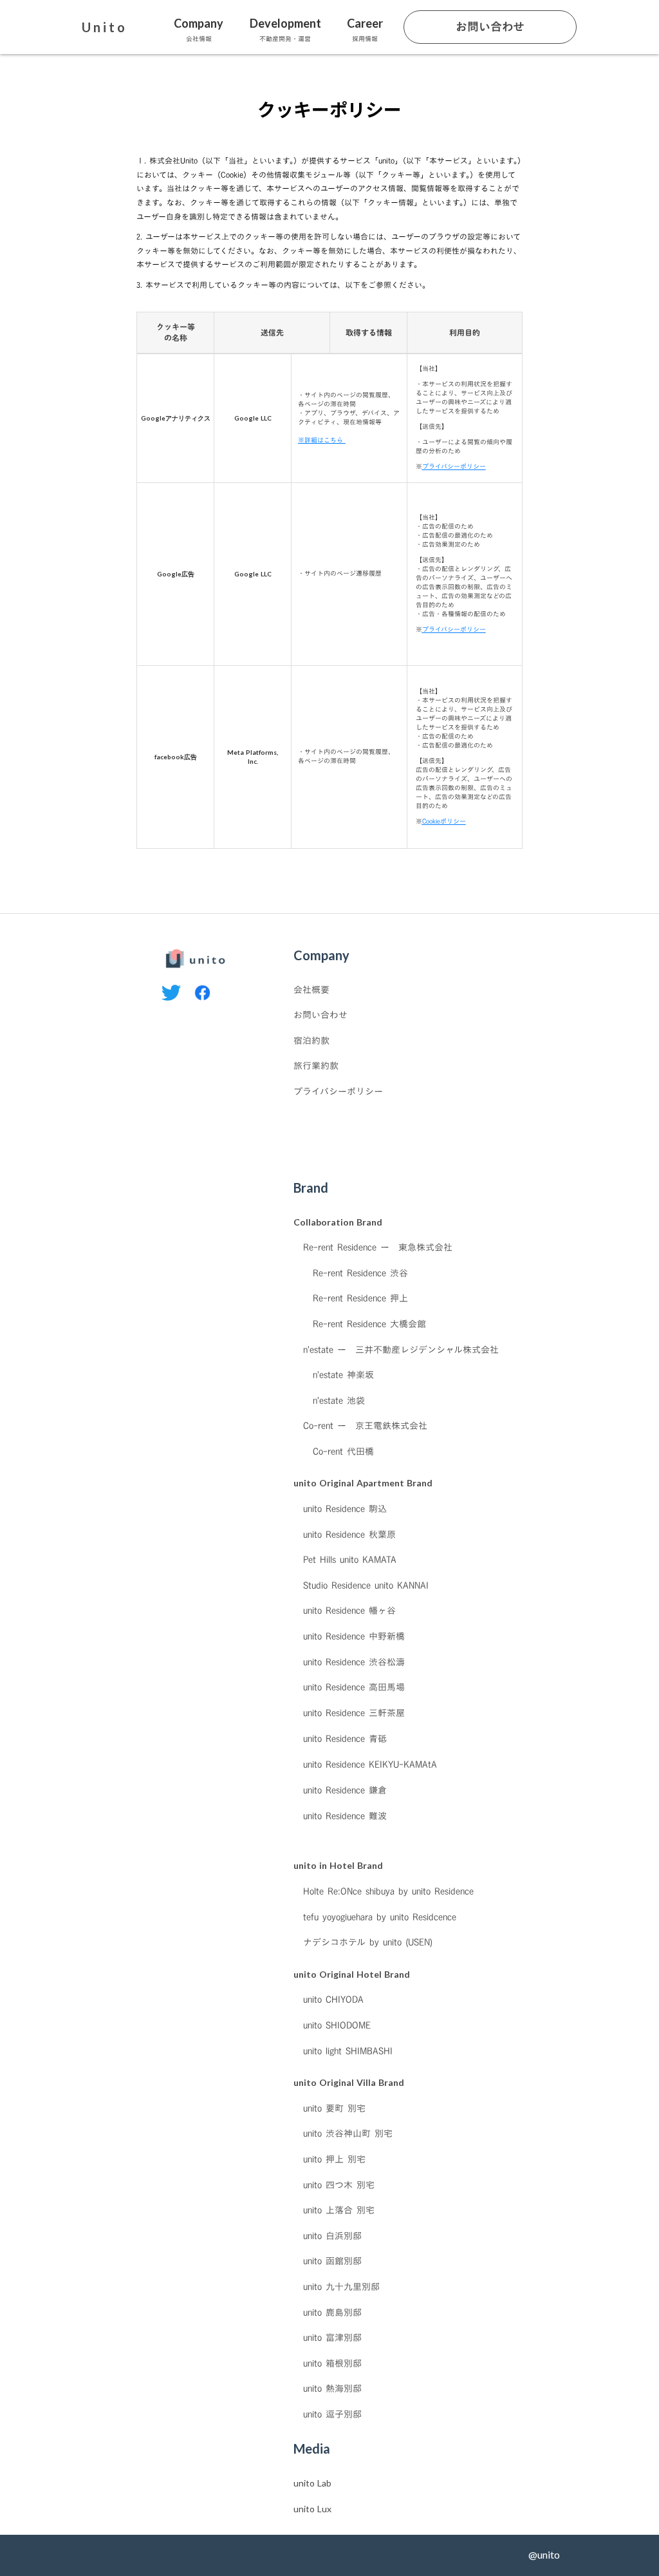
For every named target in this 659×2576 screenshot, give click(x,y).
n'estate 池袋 (339, 1401)
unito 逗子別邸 (332, 2414)
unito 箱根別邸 (332, 2363)
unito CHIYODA (333, 2000)
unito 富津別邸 (332, 2338)
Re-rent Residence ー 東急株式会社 (378, 1247)
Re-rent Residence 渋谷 (360, 1273)
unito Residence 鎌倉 (345, 1790)
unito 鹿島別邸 (332, 2313)
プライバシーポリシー (338, 1092)
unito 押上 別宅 (334, 2159)
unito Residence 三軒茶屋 (354, 1713)
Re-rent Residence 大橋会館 (369, 1324)
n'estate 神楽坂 (343, 1375)
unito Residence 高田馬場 (354, 1687)
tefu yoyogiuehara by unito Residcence (380, 1917)
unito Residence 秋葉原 (349, 1535)
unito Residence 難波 (345, 1815)
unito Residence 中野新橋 (354, 1636)
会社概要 (311, 990)
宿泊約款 (311, 1041)
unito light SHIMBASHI (348, 2051)
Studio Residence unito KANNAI (366, 1586)
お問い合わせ (320, 1015)
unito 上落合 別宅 (339, 2210)
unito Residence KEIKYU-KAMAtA (370, 1764)
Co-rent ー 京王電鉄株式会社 (365, 1426)
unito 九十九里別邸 (341, 2287)
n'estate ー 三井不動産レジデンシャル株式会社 (401, 1350)
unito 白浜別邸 (332, 2236)
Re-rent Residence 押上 (360, 1298)
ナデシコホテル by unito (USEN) (368, 1942)
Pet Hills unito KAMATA (350, 1560)
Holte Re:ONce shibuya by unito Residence (388, 1891)
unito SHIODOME (337, 2025)
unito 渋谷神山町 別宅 (348, 2134)
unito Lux (312, 2509)
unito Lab (312, 2483)
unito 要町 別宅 (334, 2108)
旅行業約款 (316, 1066)
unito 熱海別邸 (332, 2389)
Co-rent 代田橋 (343, 1452)
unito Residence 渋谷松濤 (354, 1662)
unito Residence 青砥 (345, 1738)
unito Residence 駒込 (345, 1509)
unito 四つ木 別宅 (339, 2185)
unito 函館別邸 (332, 2261)
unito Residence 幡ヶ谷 (349, 1611)
